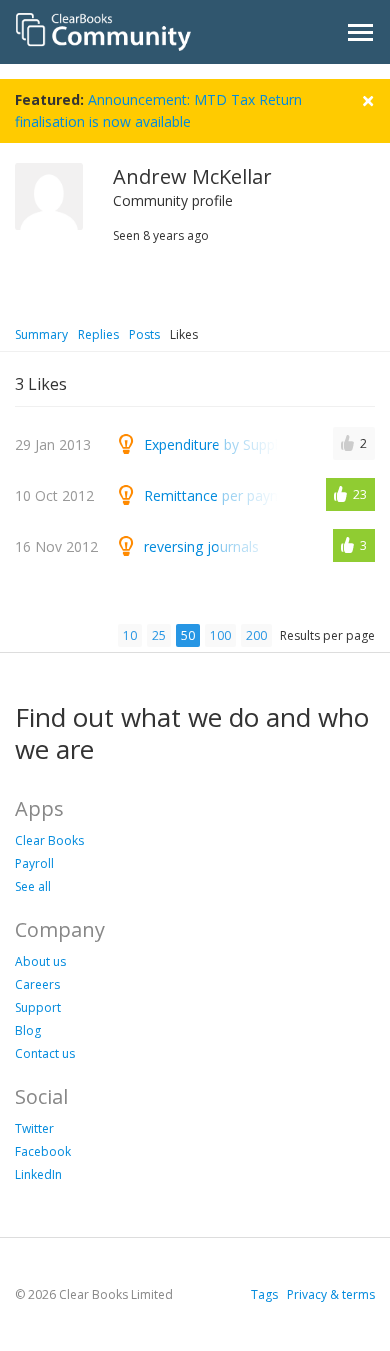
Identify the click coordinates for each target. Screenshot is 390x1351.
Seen (126, 235)
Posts (144, 334)
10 (130, 635)
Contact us (45, 1053)
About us (40, 961)
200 (256, 635)
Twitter (34, 1128)
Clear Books (49, 840)
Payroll (34, 863)
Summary (41, 334)
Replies (98, 334)
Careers (37, 984)
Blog (28, 1030)
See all (33, 886)
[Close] (368, 98)
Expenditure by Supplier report (241, 444)
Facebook (43, 1151)
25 (159, 635)
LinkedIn (38, 1174)
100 (220, 635)
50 (188, 635)
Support (38, 1007)
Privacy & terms (331, 1294)
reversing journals (201, 546)
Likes (184, 334)
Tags (264, 1294)
